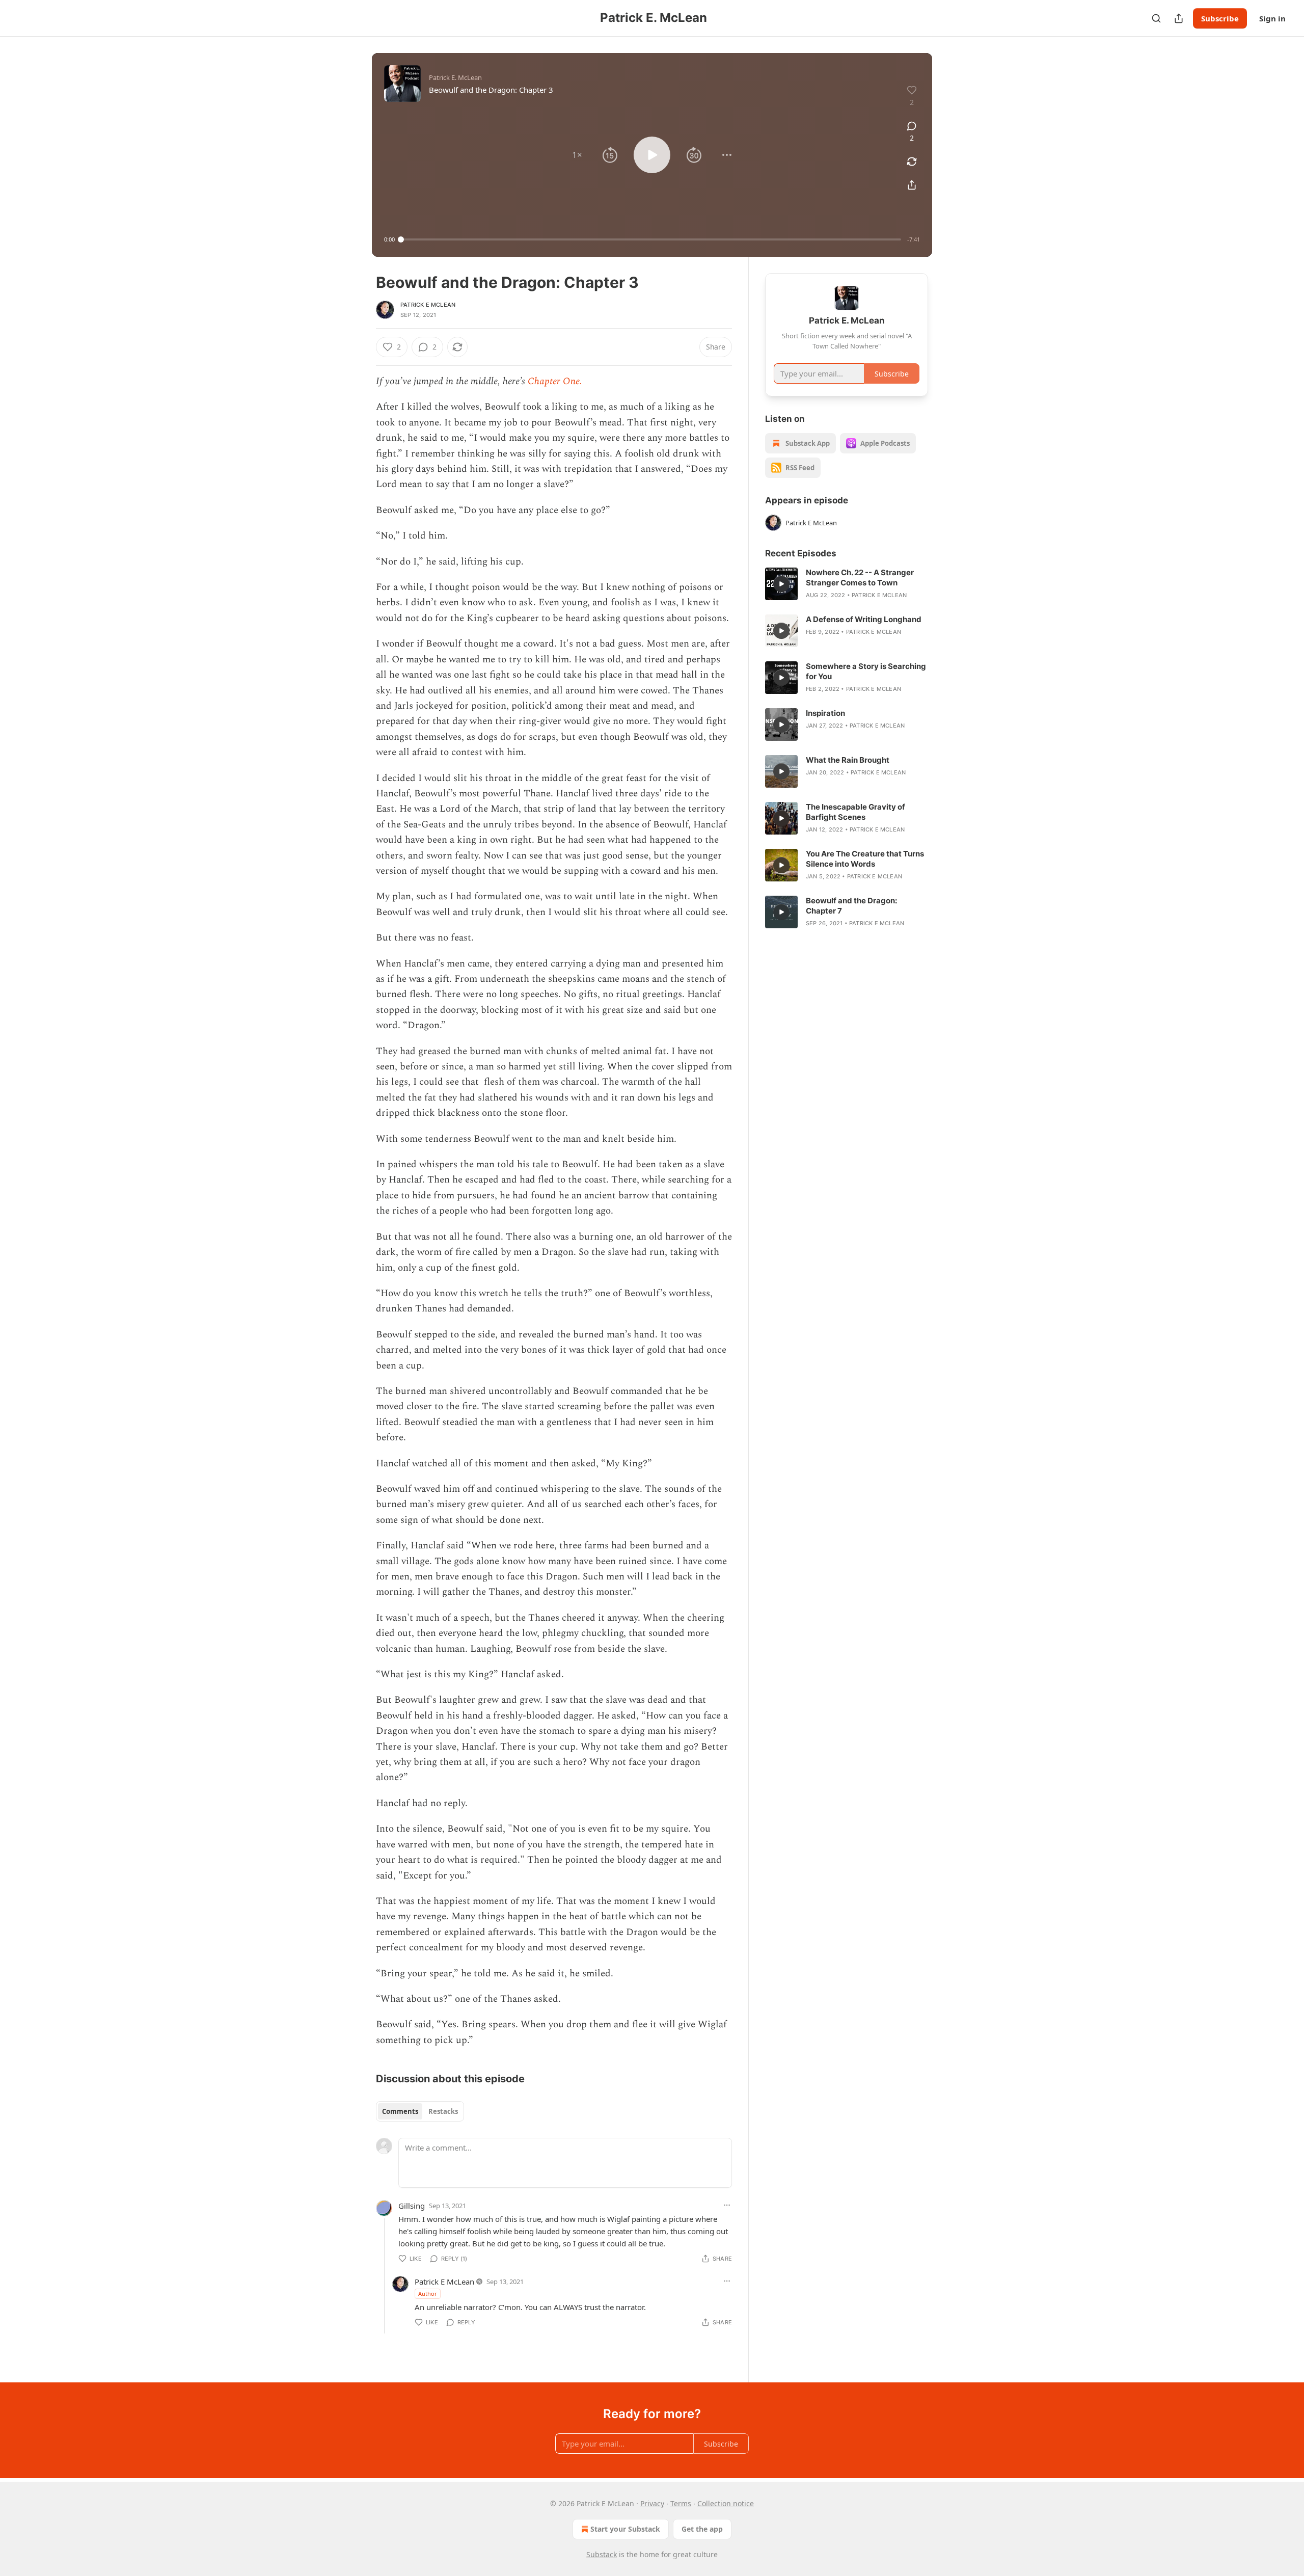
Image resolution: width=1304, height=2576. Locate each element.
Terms (681, 2503)
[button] (577, 155)
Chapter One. (555, 381)
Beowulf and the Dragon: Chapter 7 (851, 906)
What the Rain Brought (848, 760)
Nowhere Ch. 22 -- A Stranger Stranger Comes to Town (860, 578)
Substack (602, 2554)
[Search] (1156, 18)
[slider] (651, 239)
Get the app (702, 2529)
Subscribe (1220, 18)
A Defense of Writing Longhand (864, 619)
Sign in (1272, 18)
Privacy (652, 2503)
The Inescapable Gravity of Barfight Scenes (855, 812)
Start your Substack (625, 2529)
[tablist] (420, 2111)
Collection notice (726, 2503)
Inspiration (825, 713)
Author (428, 2293)
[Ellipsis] (727, 2205)
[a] (781, 584)
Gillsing (412, 2206)
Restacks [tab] (443, 2111)
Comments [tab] (400, 2111)
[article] (847, 584)
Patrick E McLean (428, 305)
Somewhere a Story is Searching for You (866, 671)
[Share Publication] (1179, 18)
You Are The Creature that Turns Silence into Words (865, 859)
